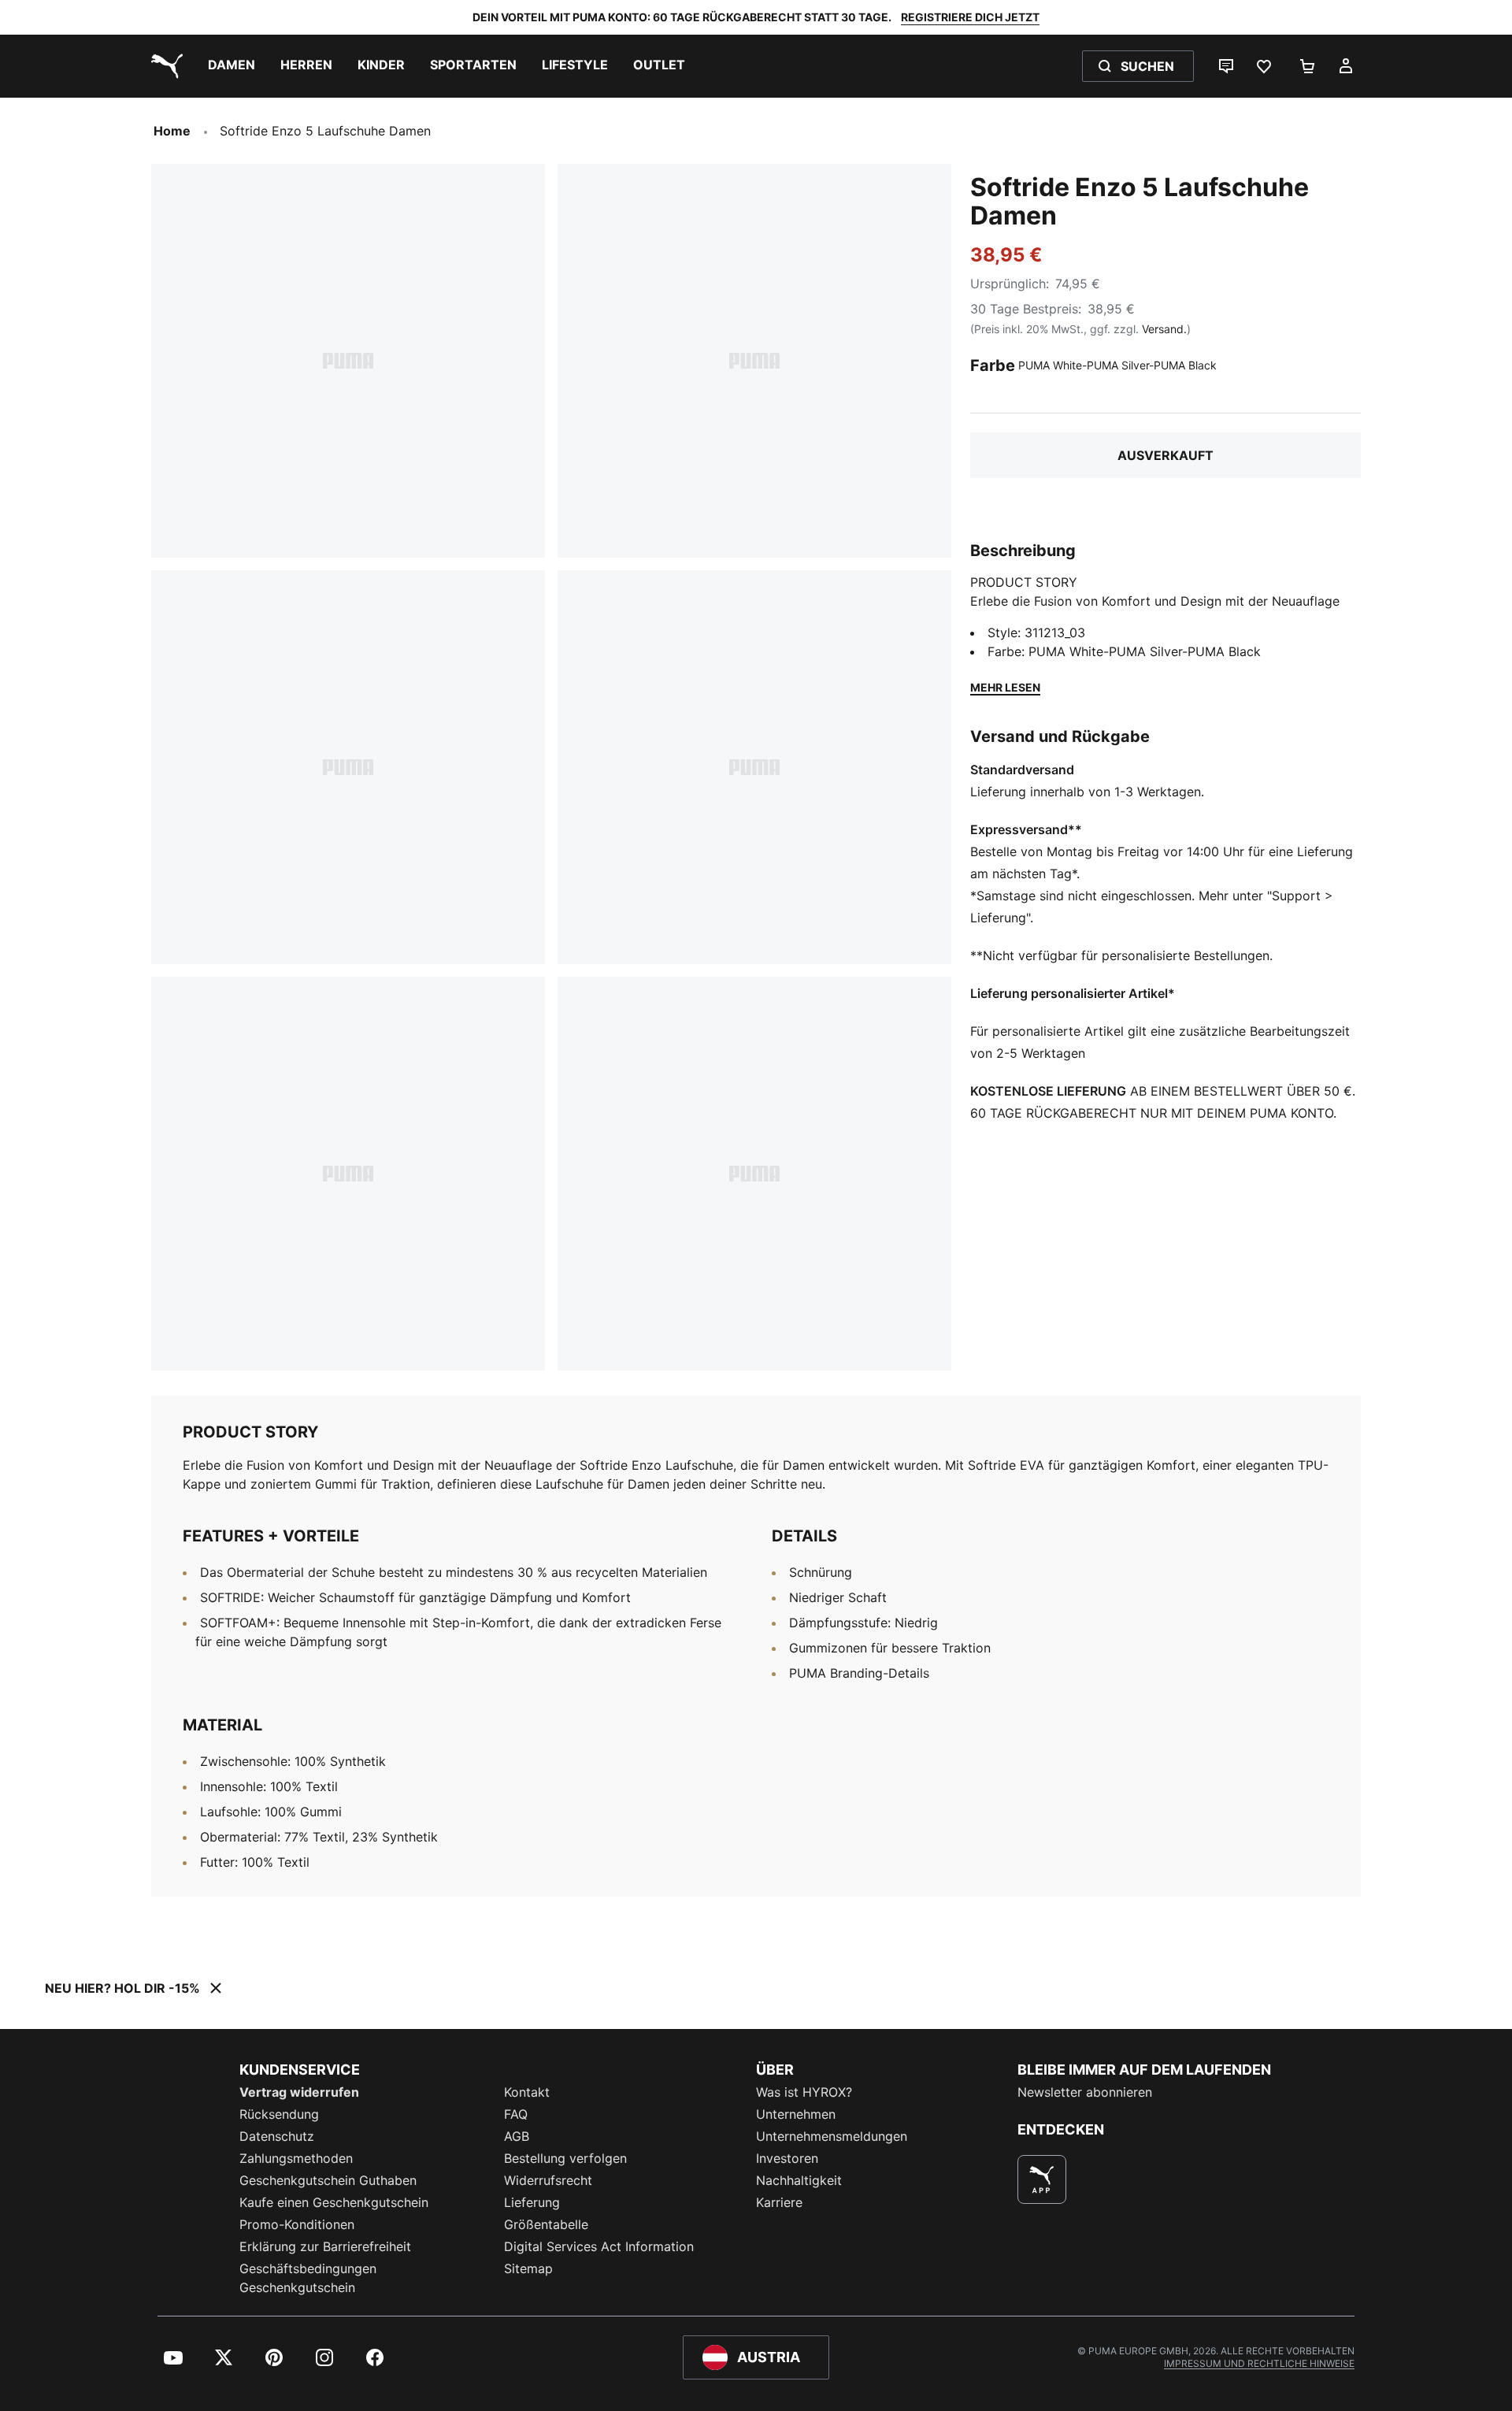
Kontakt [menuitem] (527, 2092)
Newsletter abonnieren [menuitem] (1085, 2092)
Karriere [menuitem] (779, 2202)
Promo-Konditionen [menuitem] (297, 2224)
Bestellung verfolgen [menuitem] (565, 2158)
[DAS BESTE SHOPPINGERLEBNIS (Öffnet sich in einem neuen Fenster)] (1042, 2179)
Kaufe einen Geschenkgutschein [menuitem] (334, 2202)
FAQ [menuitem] (516, 2114)
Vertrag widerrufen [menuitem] (299, 2092)
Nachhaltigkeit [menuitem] (799, 2180)
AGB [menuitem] (517, 2136)
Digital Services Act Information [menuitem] (599, 2246)
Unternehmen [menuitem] (796, 2114)
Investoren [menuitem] (787, 2158)
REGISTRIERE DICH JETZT (970, 17)
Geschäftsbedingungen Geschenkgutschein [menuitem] (308, 2278)
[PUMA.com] (164, 66)
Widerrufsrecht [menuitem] (548, 2180)
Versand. (1164, 329)
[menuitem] (232, 66)
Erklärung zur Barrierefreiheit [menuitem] (325, 2246)
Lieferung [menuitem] (532, 2202)
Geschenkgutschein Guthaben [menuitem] (328, 2180)
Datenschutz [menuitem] (277, 2136)
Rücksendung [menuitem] (279, 2114)
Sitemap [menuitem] (528, 2268)
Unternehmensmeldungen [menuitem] (832, 2136)
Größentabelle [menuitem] (546, 2224)
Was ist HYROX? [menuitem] (804, 2092)
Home (172, 131)
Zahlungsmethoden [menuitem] (296, 2158)
